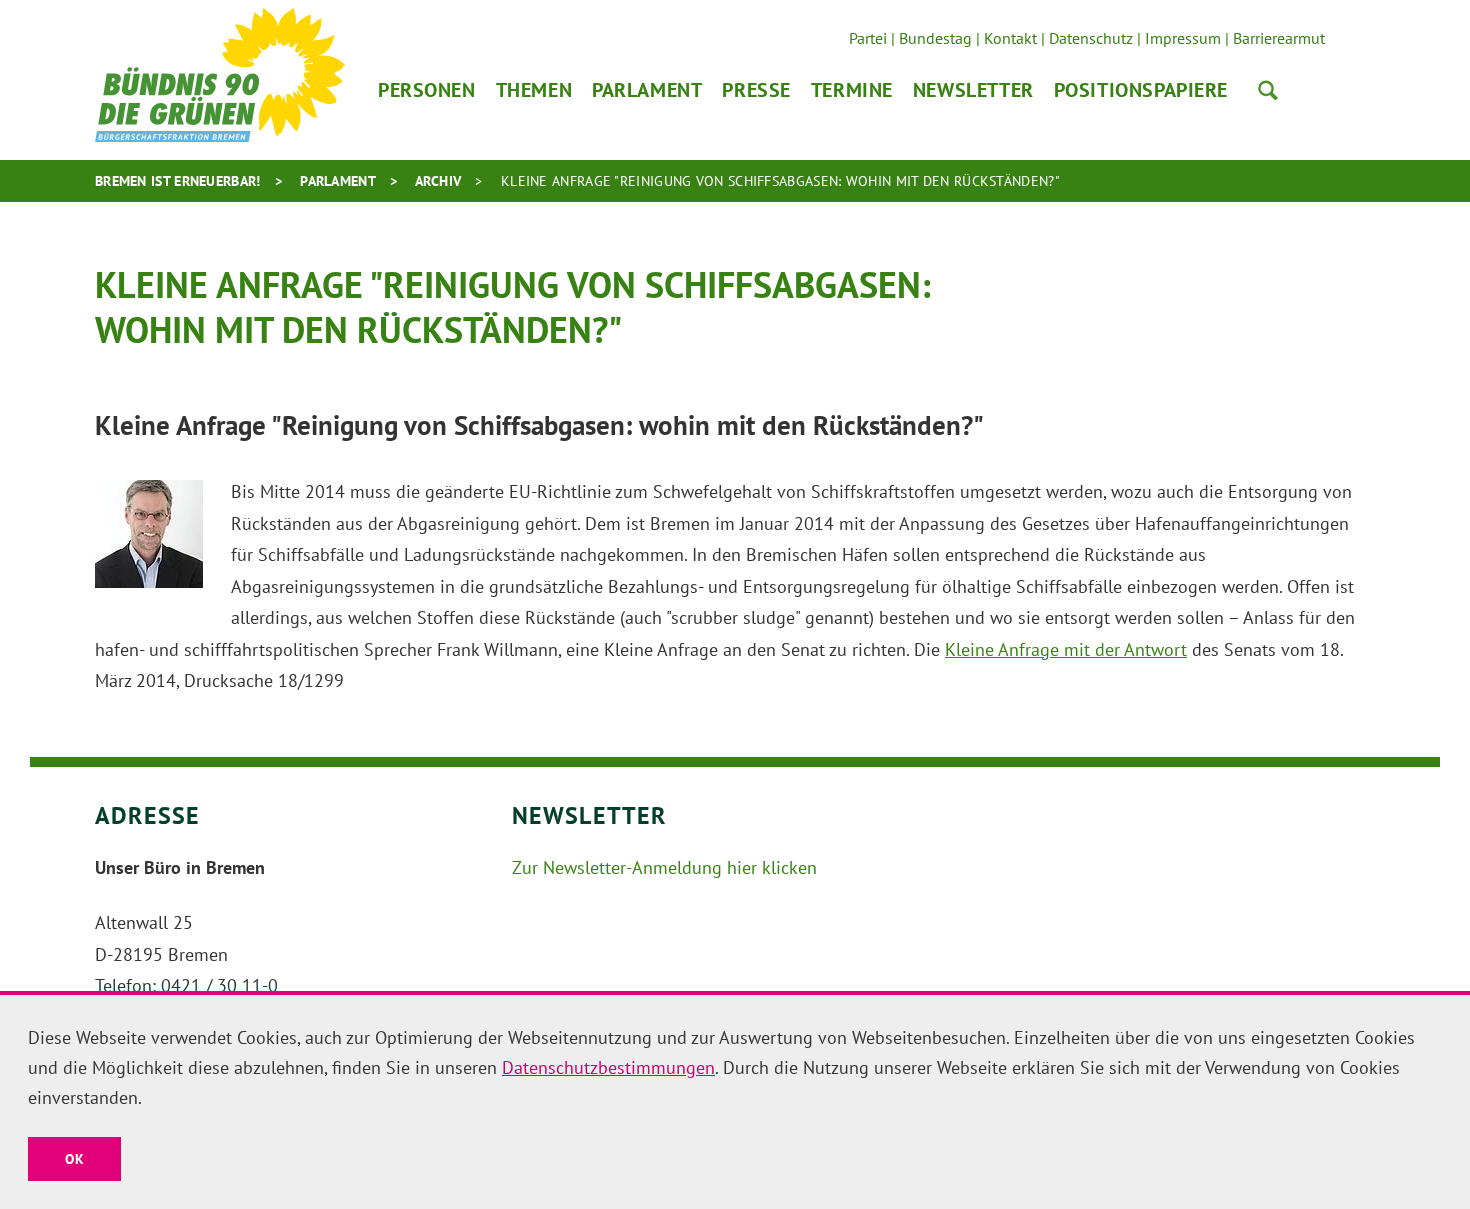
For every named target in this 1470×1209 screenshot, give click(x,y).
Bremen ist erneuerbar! (178, 181)
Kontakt (1010, 38)
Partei (868, 38)
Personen (427, 90)
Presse (756, 90)
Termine (852, 90)
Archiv (438, 181)
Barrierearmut (1279, 38)
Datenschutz (1091, 38)
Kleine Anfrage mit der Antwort (1066, 649)
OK (74, 1159)
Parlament (647, 90)
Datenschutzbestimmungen (608, 1067)
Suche (1268, 90)
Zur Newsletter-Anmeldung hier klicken (664, 867)
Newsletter (973, 90)
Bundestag (935, 38)
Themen (534, 90)
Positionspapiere (1141, 90)
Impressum (1183, 38)
